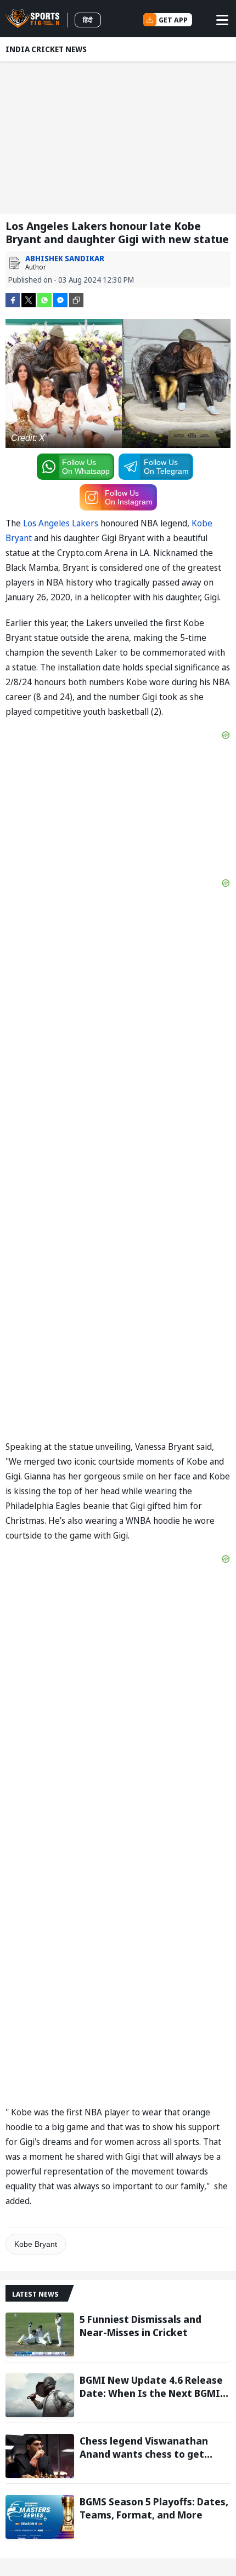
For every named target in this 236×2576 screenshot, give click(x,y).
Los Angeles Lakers (61, 523)
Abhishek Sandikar (65, 258)
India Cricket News (46, 49)
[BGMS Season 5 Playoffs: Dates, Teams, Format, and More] (40, 2517)
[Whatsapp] (44, 299)
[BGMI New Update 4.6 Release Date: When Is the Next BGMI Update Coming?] (40, 2395)
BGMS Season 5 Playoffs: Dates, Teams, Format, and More (154, 2508)
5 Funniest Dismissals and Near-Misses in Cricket (141, 2326)
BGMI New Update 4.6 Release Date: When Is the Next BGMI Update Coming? (151, 2386)
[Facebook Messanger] (60, 299)
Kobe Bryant (36, 2244)
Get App (173, 20)
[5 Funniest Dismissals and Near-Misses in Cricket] (40, 2334)
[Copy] (76, 300)
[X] (29, 299)
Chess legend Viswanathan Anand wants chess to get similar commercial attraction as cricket (152, 2447)
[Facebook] (13, 299)
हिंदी (88, 20)
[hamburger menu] (222, 20)
